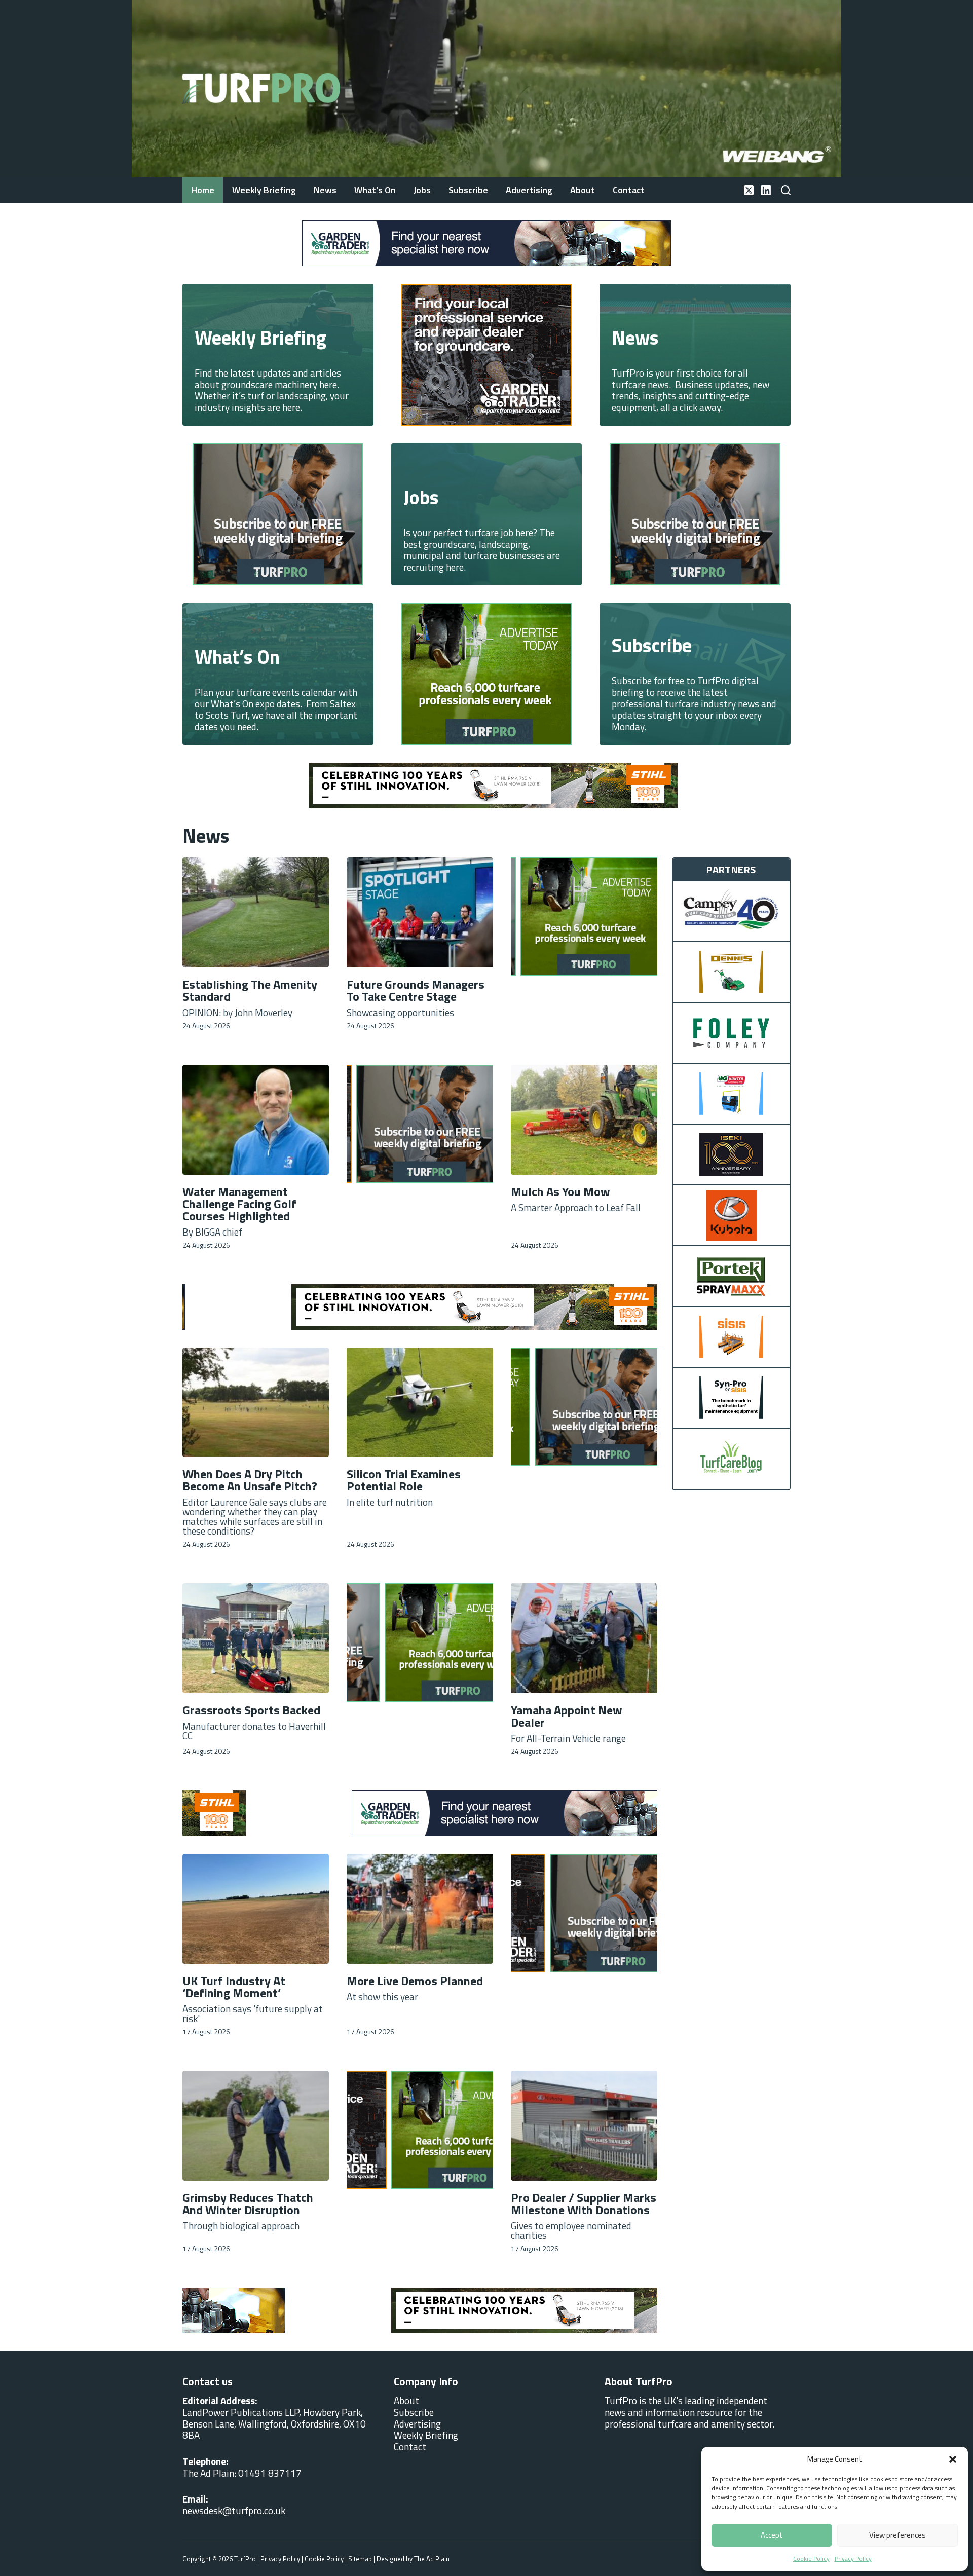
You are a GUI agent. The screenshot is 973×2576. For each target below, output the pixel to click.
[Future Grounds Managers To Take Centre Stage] (420, 912)
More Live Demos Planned (415, 1981)
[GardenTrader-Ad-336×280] (486, 353)
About (583, 190)
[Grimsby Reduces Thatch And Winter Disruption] (256, 2126)
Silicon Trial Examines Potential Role (404, 1480)
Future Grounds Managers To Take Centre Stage (416, 990)
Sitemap (360, 2559)
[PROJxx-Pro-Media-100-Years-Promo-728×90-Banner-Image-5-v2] (486, 784)
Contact (629, 190)
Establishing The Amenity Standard (250, 990)
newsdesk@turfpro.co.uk (234, 2510)
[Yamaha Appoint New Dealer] (584, 1638)
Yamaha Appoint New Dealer (567, 1716)
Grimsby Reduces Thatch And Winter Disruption (248, 2204)
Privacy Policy (853, 2559)
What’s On (375, 190)
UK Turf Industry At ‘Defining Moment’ (234, 1987)
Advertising (529, 190)
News (325, 190)
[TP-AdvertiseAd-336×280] (486, 673)
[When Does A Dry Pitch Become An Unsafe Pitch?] (256, 1403)
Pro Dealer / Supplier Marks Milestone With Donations (584, 2204)
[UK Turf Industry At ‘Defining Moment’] (256, 1909)
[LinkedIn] (766, 190)
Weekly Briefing (264, 190)
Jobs (422, 190)
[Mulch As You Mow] (584, 1120)
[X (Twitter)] (749, 190)
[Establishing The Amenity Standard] (256, 912)
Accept (772, 2535)
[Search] (786, 190)
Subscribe (468, 190)
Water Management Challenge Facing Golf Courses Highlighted (239, 1204)
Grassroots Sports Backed (251, 1710)
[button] (953, 2459)
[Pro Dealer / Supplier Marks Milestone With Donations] (584, 2126)
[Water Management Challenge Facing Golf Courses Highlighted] (256, 1120)
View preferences (897, 2535)
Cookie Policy (811, 2559)
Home (203, 190)
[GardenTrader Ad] (486, 242)
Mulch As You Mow (560, 1191)
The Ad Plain (432, 2559)
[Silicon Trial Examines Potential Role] (420, 1403)
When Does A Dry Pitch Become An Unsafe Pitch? (250, 1480)
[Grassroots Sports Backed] (256, 1638)
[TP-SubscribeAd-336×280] (278, 513)
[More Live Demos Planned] (420, 1909)
